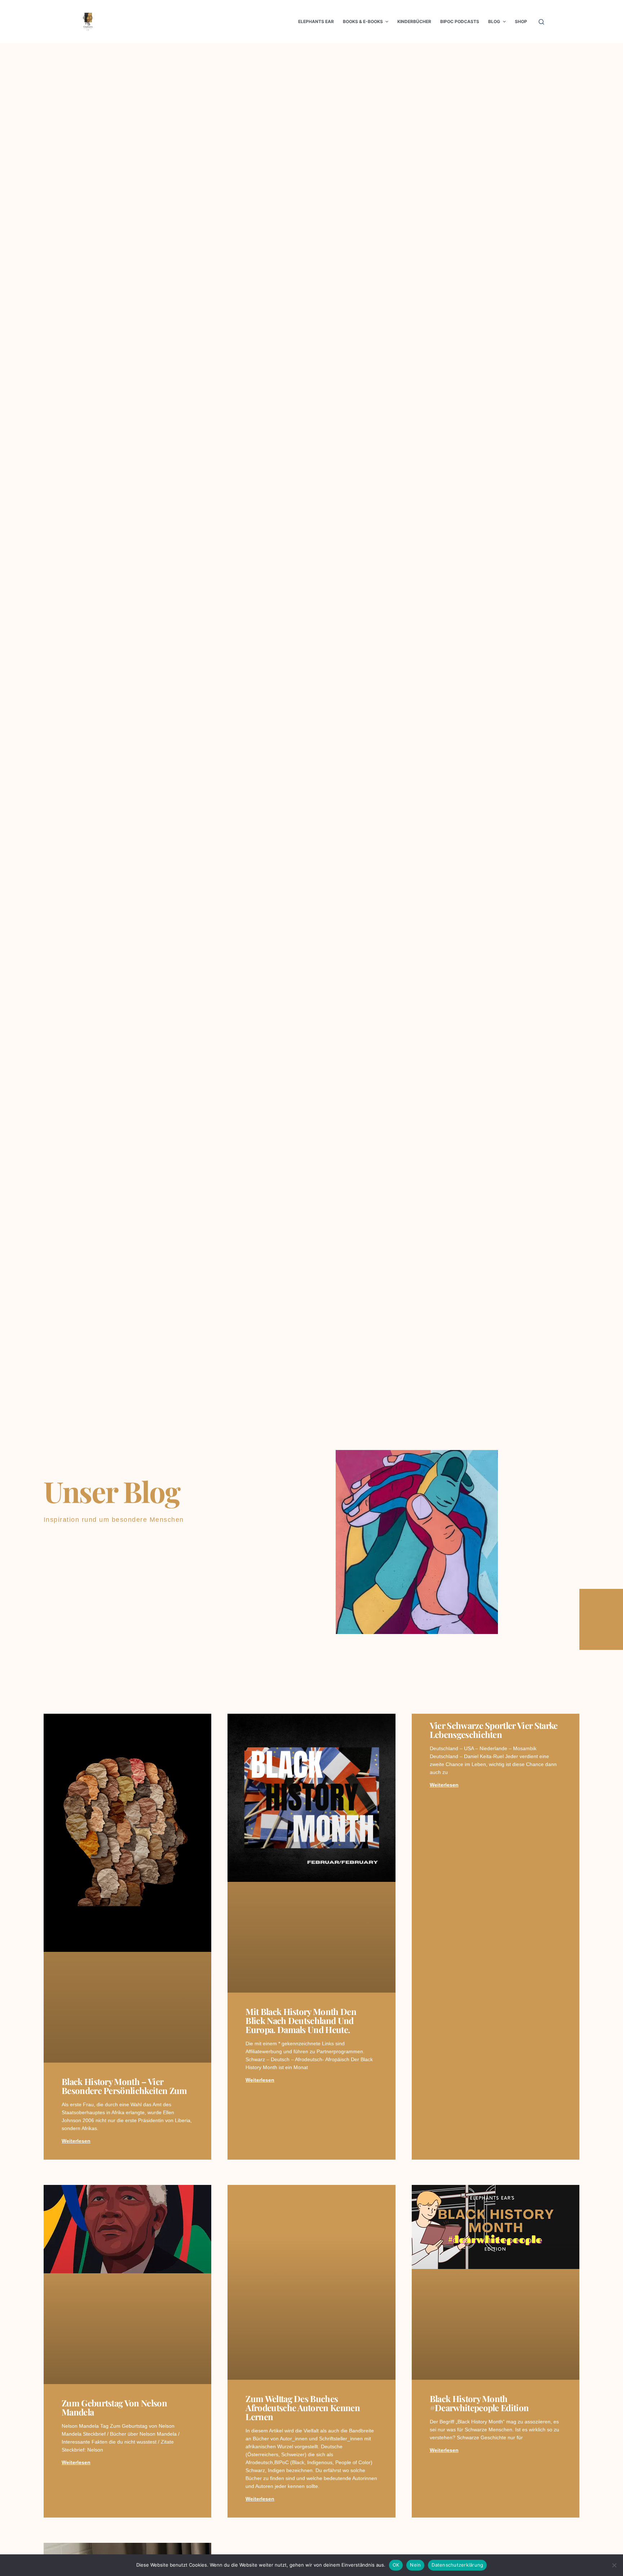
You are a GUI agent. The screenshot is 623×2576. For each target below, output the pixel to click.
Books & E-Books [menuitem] (363, 21)
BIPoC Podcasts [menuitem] (460, 21)
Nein (415, 2565)
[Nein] (614, 2565)
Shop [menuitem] (521, 21)
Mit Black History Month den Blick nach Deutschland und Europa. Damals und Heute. (301, 2020)
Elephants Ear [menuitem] (316, 21)
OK (396, 2565)
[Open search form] (541, 22)
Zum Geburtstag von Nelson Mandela (114, 2407)
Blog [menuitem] (494, 21)
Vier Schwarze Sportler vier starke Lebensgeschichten (494, 1730)
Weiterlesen (76, 2141)
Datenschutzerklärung (457, 2565)
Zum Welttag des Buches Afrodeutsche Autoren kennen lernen (303, 2408)
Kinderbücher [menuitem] (414, 21)
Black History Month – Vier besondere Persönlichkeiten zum (124, 2086)
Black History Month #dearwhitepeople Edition (479, 2403)
